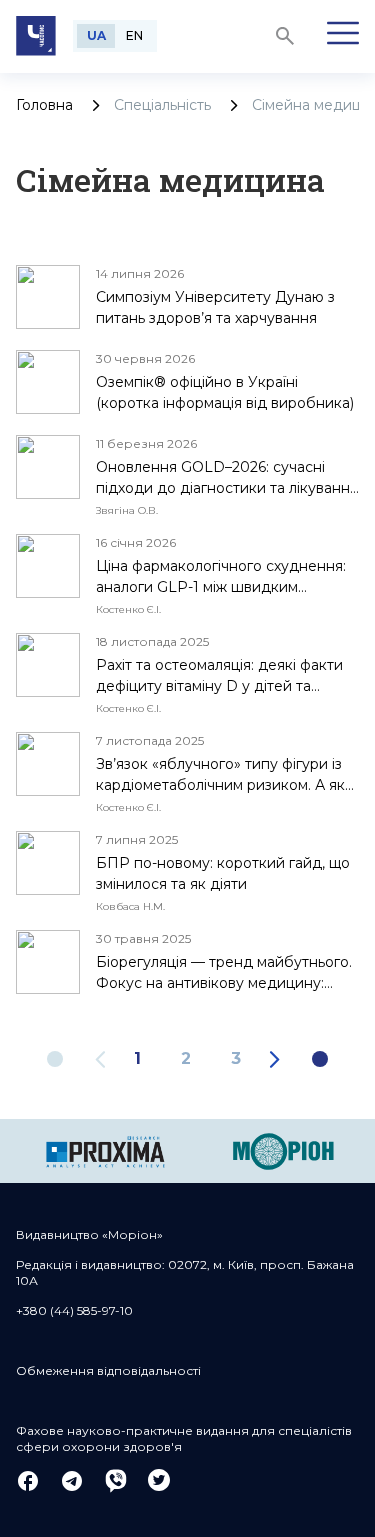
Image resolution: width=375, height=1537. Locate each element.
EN (134, 35)
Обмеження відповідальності (108, 1370)
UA (96, 35)
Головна (44, 105)
